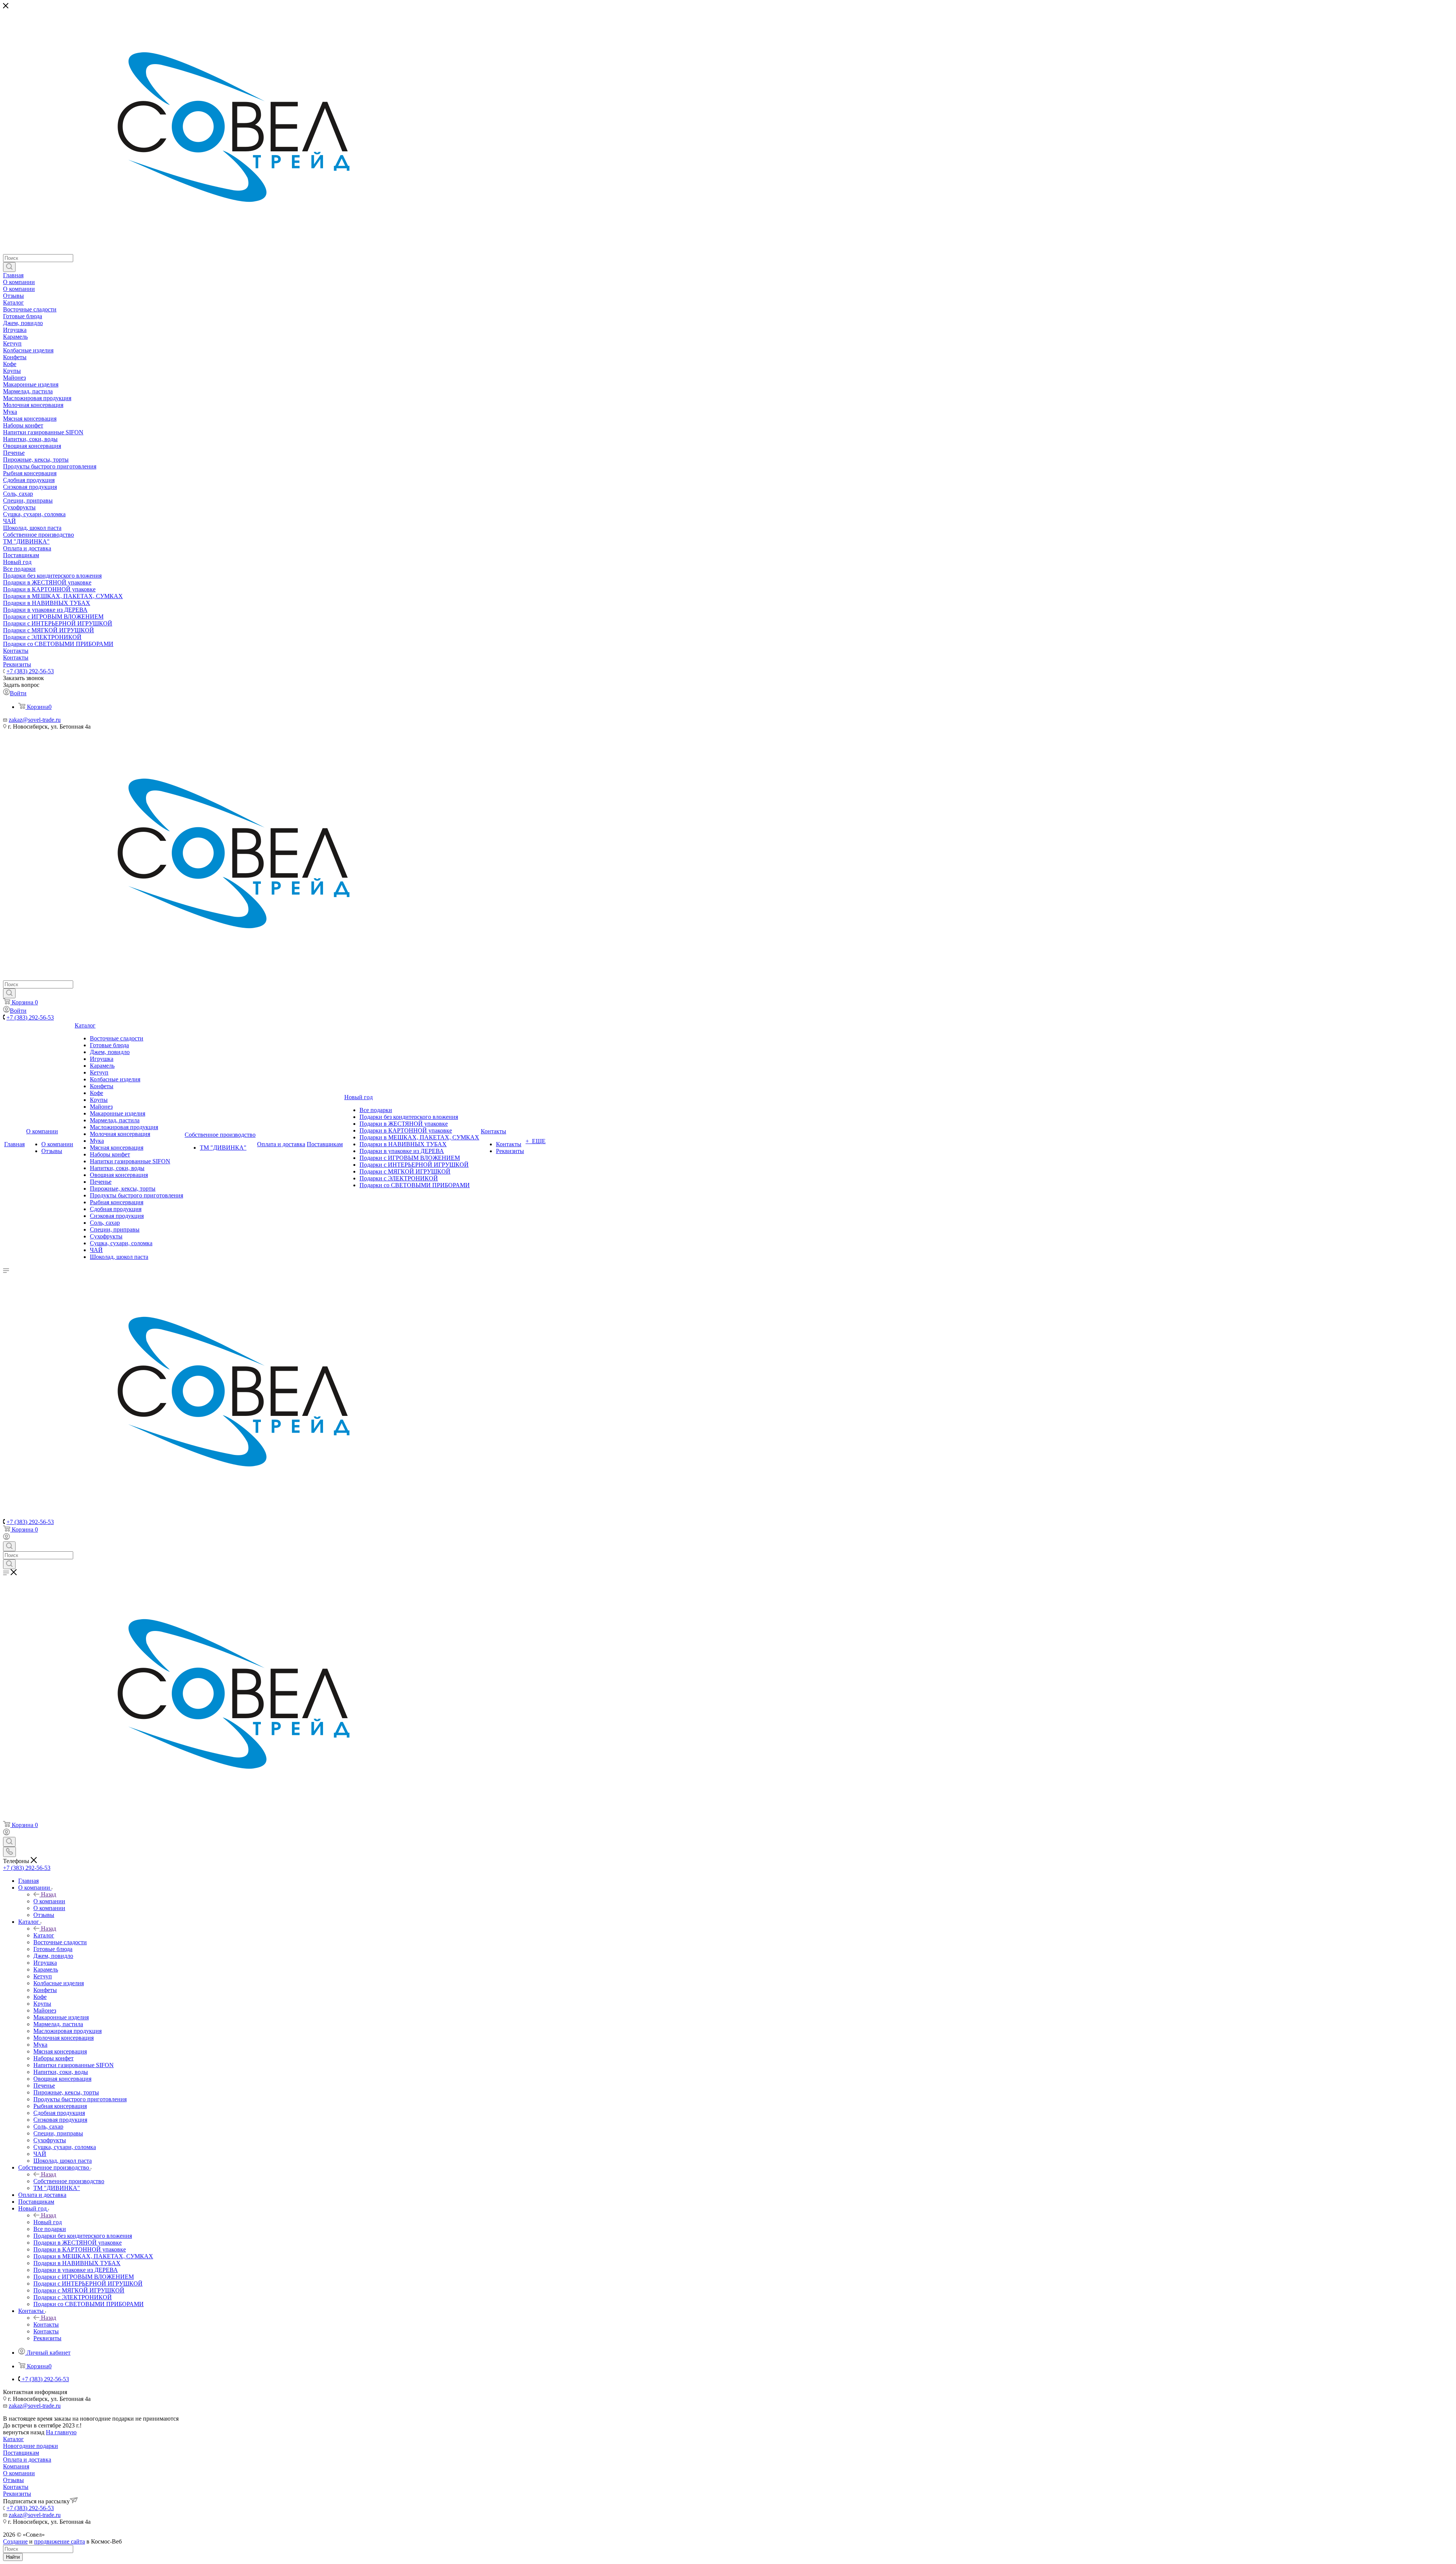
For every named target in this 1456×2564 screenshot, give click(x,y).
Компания (16, 2466)
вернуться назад (24, 2432)
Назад (49, 1894)
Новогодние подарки (31, 2446)
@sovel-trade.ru (42, 720)
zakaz (16, 720)
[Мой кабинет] (6, 1538)
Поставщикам (21, 2453)
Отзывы (13, 2480)
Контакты (46, 2324)
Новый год (48, 2222)
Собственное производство (69, 2181)
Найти (13, 2557)
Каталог (44, 1935)
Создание (15, 2541)
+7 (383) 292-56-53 (30, 671)
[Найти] (9, 267)
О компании (49, 1901)
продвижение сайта (60, 2541)
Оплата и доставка (27, 2460)
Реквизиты (17, 2494)
